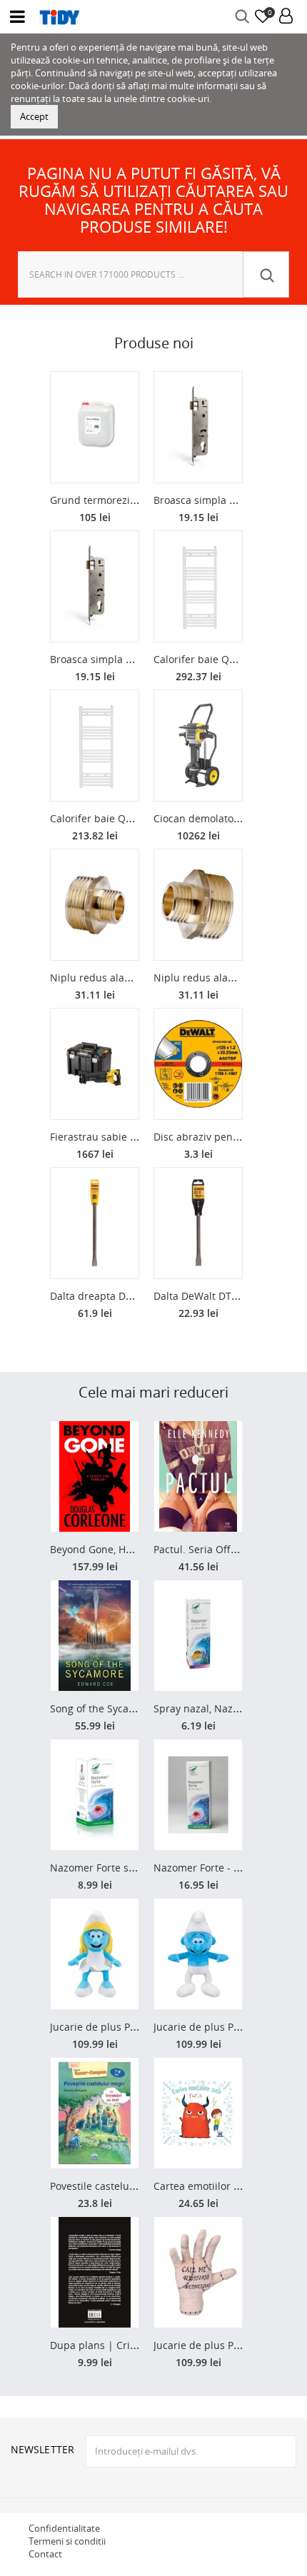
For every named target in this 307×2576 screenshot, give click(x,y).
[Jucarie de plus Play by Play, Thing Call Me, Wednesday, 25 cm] (198, 2272)
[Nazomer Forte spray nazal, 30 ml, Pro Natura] (95, 1795)
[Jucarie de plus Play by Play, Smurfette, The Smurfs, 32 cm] (95, 1954)
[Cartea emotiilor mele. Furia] (198, 2113)
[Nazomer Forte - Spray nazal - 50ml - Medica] (198, 1795)
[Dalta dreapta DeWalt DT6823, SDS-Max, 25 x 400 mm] (95, 1223)
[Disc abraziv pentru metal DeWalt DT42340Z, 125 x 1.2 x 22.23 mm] (198, 1064)
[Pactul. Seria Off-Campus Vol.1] (198, 1476)
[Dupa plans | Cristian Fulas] (95, 2272)
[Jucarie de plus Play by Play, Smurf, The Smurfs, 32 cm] (198, 1954)
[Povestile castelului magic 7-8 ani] (95, 2113)
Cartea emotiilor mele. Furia (220, 2186)
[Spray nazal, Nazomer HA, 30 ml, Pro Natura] (198, 1636)
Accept (34, 116)
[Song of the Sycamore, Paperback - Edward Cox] (95, 1636)
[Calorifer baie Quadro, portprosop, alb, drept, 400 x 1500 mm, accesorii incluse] (95, 746)
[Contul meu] (286, 17)
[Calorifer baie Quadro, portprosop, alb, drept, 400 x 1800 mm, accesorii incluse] (198, 586)
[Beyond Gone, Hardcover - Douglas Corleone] (95, 1476)
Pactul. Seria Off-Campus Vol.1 (226, 1549)
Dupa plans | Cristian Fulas (116, 2345)
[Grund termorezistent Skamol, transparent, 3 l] (95, 427)
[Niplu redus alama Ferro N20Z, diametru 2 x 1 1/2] (95, 905)
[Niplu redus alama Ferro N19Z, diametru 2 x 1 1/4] (198, 905)
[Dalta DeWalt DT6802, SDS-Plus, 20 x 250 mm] (198, 1223)
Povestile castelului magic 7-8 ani (129, 2186)
